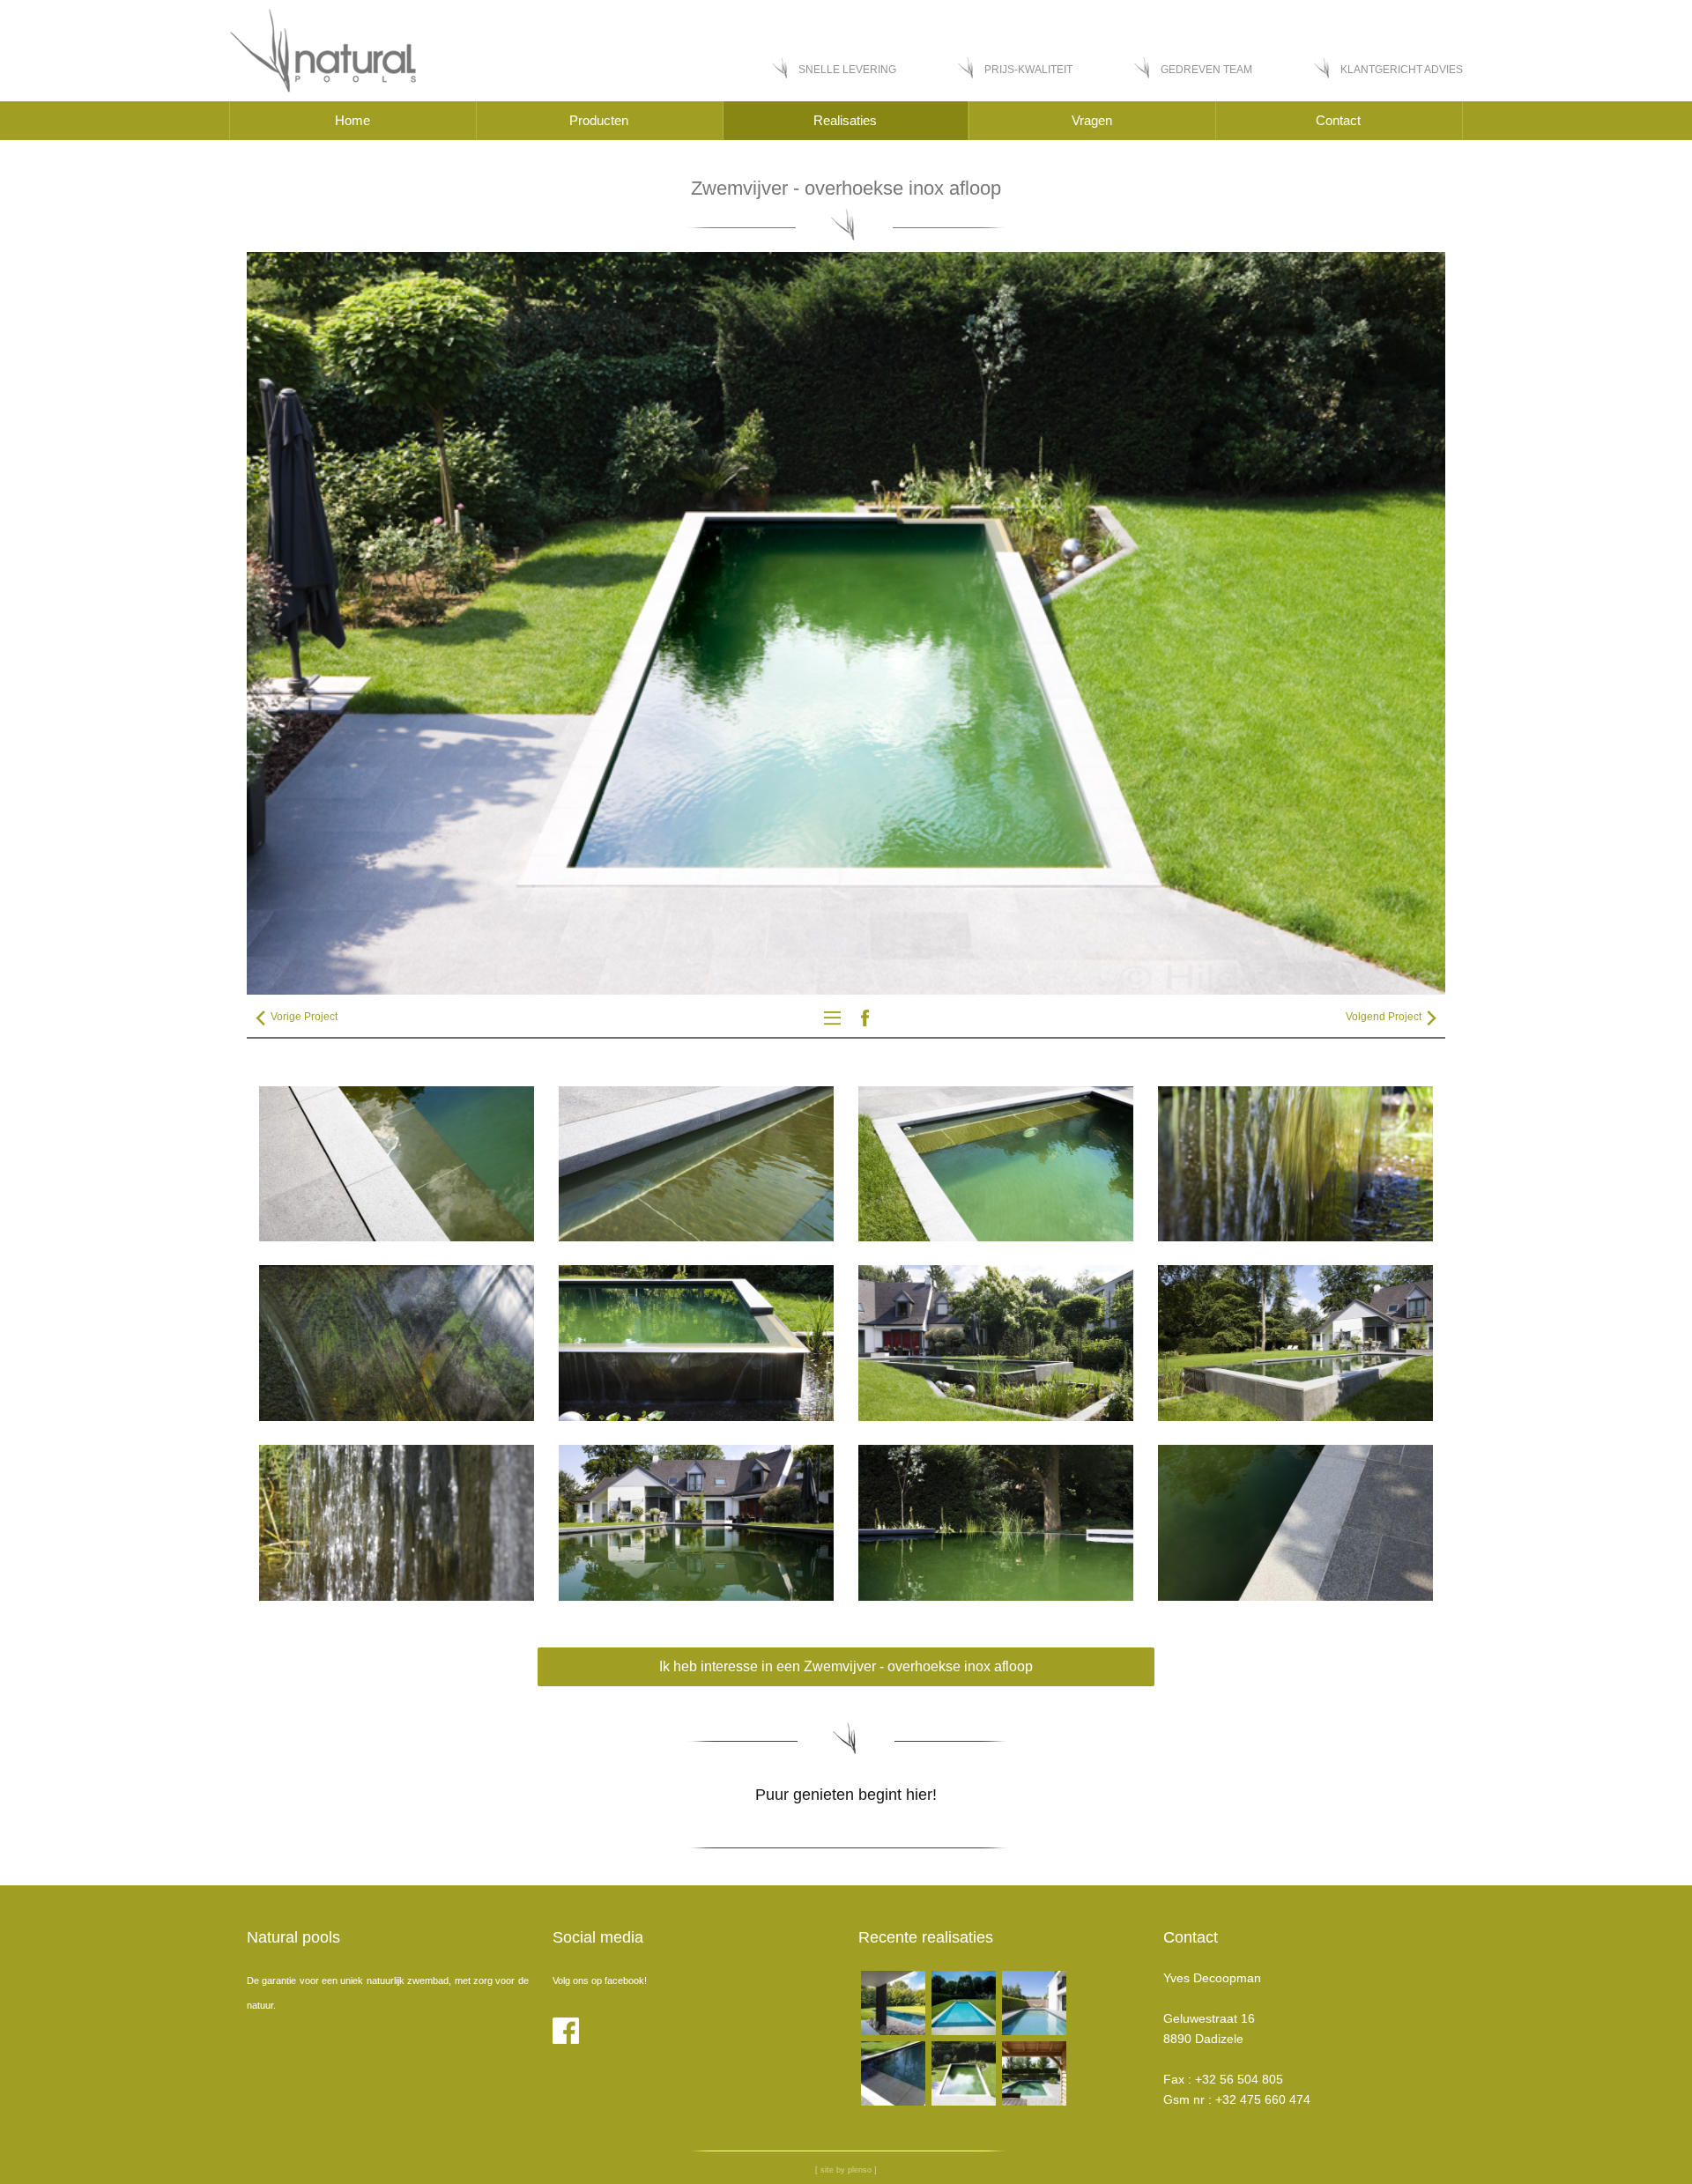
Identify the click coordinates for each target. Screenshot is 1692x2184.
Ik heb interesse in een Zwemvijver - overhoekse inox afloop (846, 1666)
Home (352, 120)
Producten (599, 120)
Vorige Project (303, 1017)
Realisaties (845, 120)
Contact (1338, 120)
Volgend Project (1385, 1017)
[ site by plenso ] (846, 2170)
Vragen (1092, 120)
